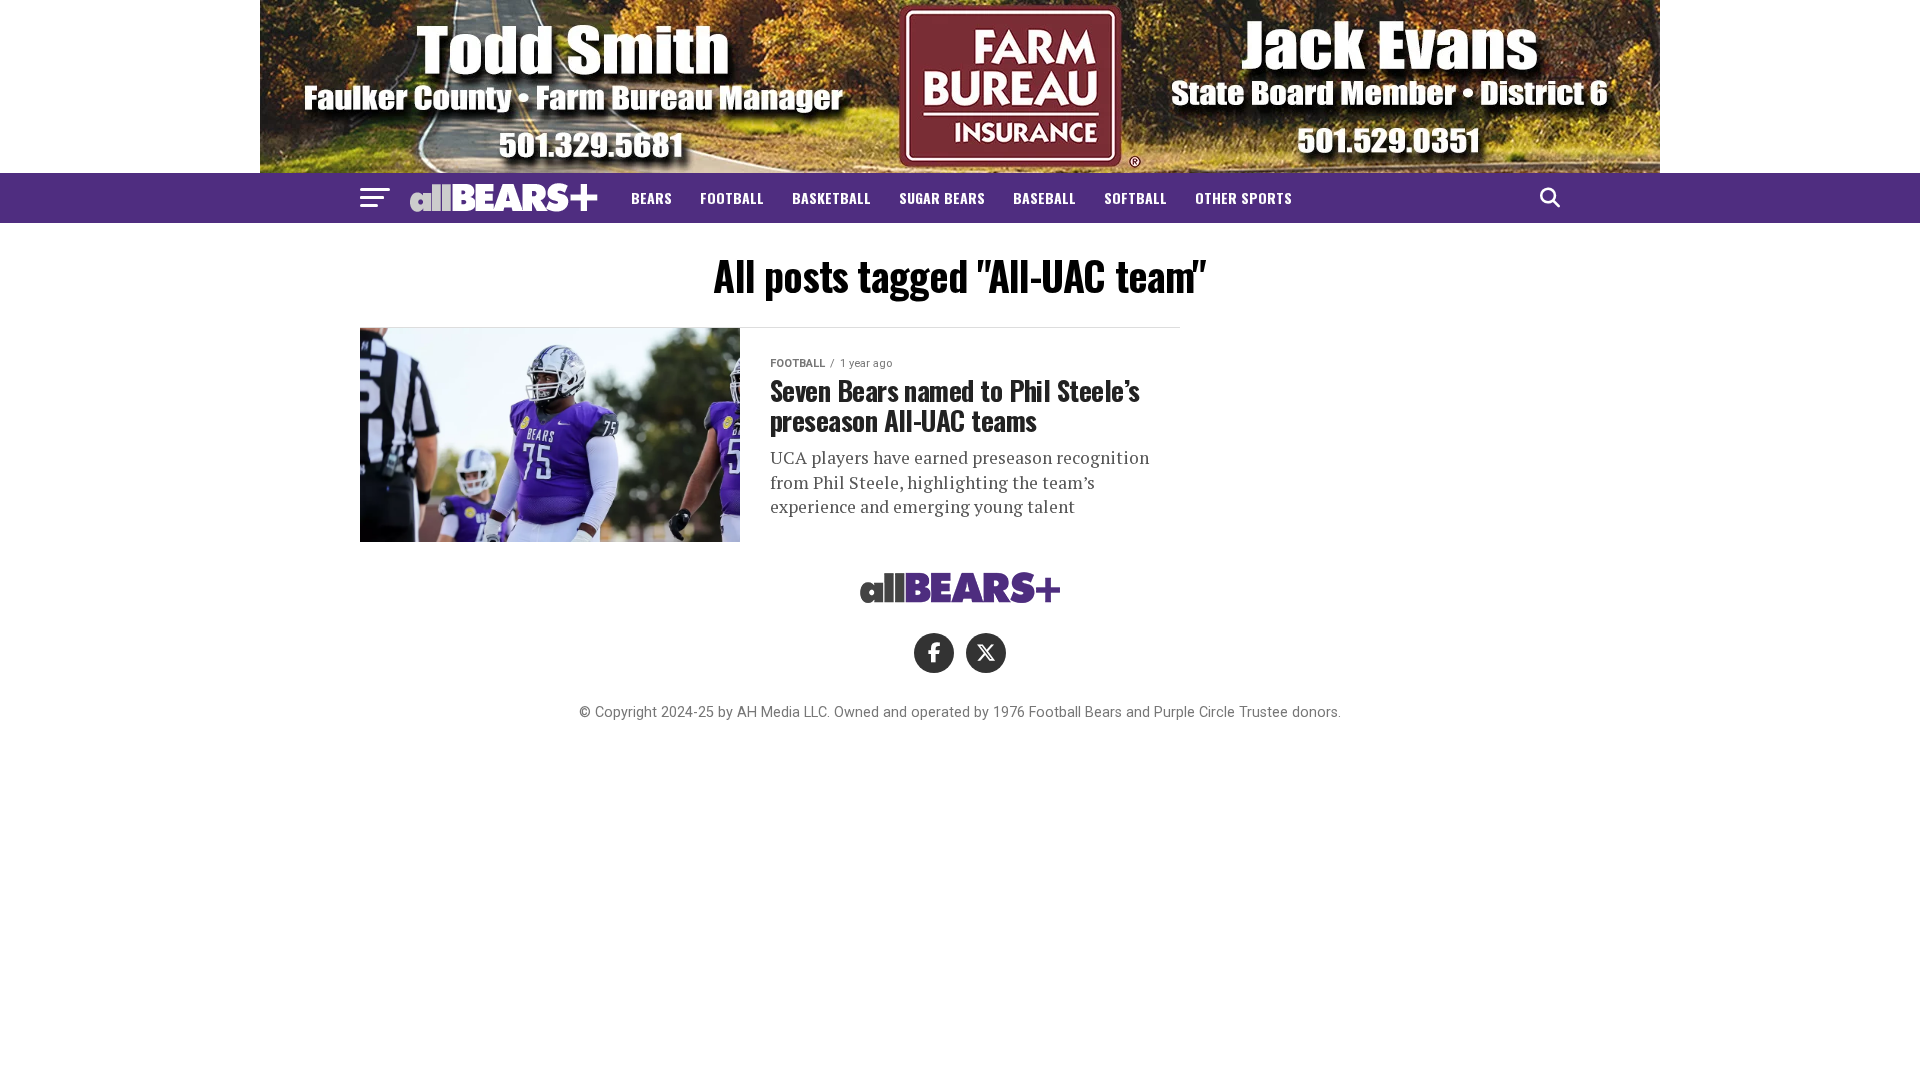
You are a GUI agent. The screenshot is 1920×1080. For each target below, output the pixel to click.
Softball (1135, 197)
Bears (651, 197)
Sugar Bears (942, 197)
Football (732, 197)
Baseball (1044, 197)
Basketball (831, 197)
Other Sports (1243, 197)
